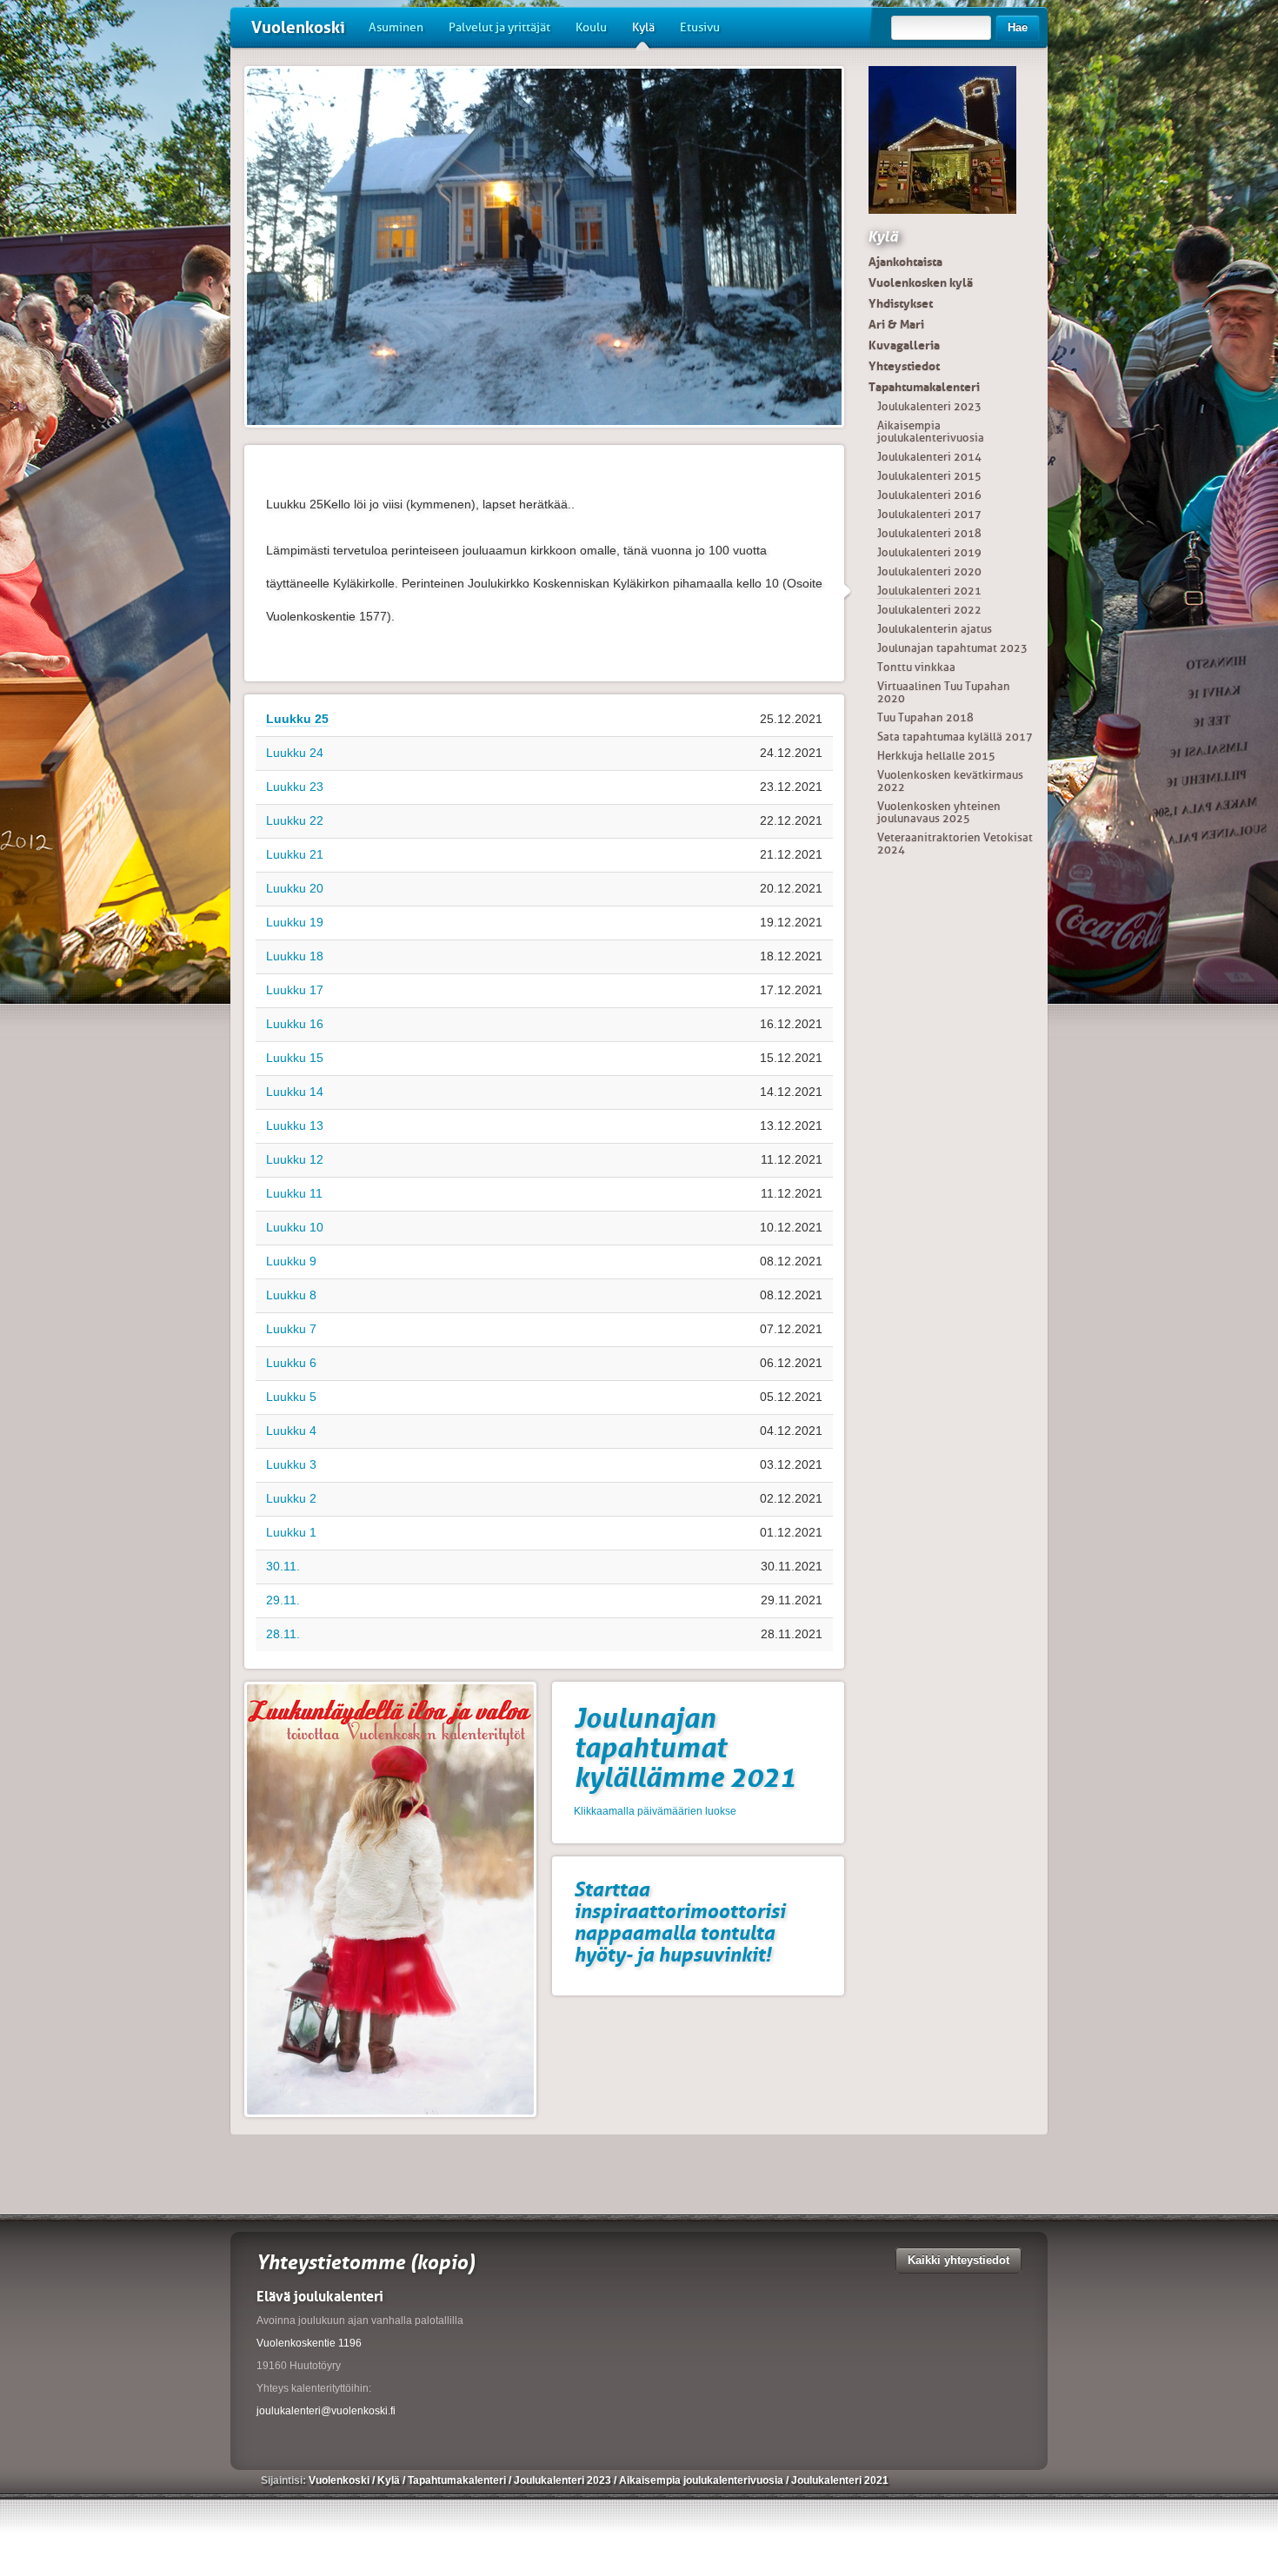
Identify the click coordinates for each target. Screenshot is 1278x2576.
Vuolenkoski (298, 27)
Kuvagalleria (904, 345)
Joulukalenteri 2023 (929, 406)
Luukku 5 (291, 1397)
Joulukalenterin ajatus (935, 629)
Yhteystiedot (904, 366)
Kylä (643, 27)
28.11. (283, 1634)
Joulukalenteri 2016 (929, 495)
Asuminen (396, 27)
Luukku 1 (291, 1532)
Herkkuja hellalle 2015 (936, 756)
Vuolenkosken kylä (921, 282)
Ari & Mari (896, 324)
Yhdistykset (901, 303)
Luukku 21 (295, 854)
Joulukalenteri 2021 (929, 591)
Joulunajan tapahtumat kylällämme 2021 (685, 1748)
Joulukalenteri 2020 (929, 571)
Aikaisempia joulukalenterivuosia (931, 432)
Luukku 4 (291, 1431)
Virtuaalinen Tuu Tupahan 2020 (944, 692)
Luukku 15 (295, 1058)
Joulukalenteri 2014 (929, 457)
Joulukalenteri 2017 (929, 514)
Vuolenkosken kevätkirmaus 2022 (950, 781)
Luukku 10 (295, 1227)
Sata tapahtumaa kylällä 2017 (955, 737)
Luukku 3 (291, 1464)
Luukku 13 (295, 1125)
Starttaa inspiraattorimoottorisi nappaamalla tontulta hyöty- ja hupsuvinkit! (679, 1922)
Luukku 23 (295, 787)
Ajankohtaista (905, 262)
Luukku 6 (291, 1363)
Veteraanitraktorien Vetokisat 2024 (955, 843)
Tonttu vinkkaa (916, 667)
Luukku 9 (291, 1261)
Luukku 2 (291, 1498)
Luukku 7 (291, 1329)
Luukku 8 (291, 1295)
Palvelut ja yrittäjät (499, 27)
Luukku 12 (295, 1159)
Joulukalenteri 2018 (929, 533)
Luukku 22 (295, 820)
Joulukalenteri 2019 (929, 552)
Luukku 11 (294, 1193)
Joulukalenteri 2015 (929, 476)
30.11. (283, 1566)
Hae (1018, 27)
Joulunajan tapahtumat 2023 (952, 648)
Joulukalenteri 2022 (929, 610)
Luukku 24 (295, 753)
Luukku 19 (295, 922)
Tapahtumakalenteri (924, 387)
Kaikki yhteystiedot (958, 2260)
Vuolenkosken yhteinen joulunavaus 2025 (939, 812)
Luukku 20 (295, 888)
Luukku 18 (295, 956)
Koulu (591, 27)
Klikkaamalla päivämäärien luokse (655, 1811)
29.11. (283, 1600)
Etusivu (700, 27)
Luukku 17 (295, 990)
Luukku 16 (295, 1024)
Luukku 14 (295, 1092)
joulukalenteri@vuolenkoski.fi (326, 2411)
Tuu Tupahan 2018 (925, 717)
